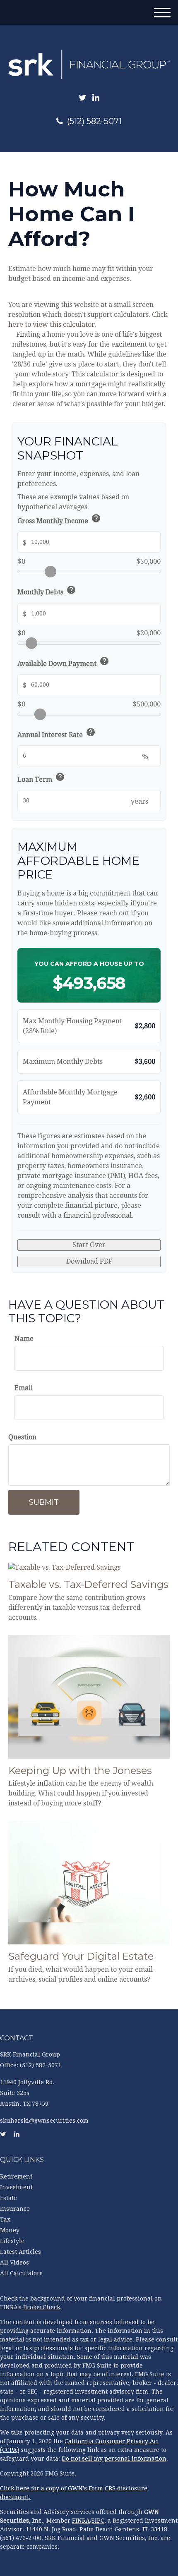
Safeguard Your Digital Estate (81, 1956)
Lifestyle (12, 2241)
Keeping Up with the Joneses (80, 1770)
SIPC (98, 2521)
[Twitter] (83, 98)
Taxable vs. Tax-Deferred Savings (88, 1584)
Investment (16, 2187)
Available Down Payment (63, 662)
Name (24, 1339)
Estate (8, 2198)
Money (10, 2230)
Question (22, 1437)
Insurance (15, 2209)
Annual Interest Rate (57, 734)
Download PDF (89, 1261)
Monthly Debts (47, 591)
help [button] (96, 518)
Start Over (89, 1245)
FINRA (81, 2521)
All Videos (14, 2262)
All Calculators (21, 2273)
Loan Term (41, 778)
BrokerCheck (42, 2307)
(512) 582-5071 (94, 121)
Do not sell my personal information (114, 2459)
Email (24, 1388)
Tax (5, 2219)
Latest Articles (20, 2252)
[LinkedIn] (96, 98)
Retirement (16, 2176)
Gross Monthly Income (59, 520)
